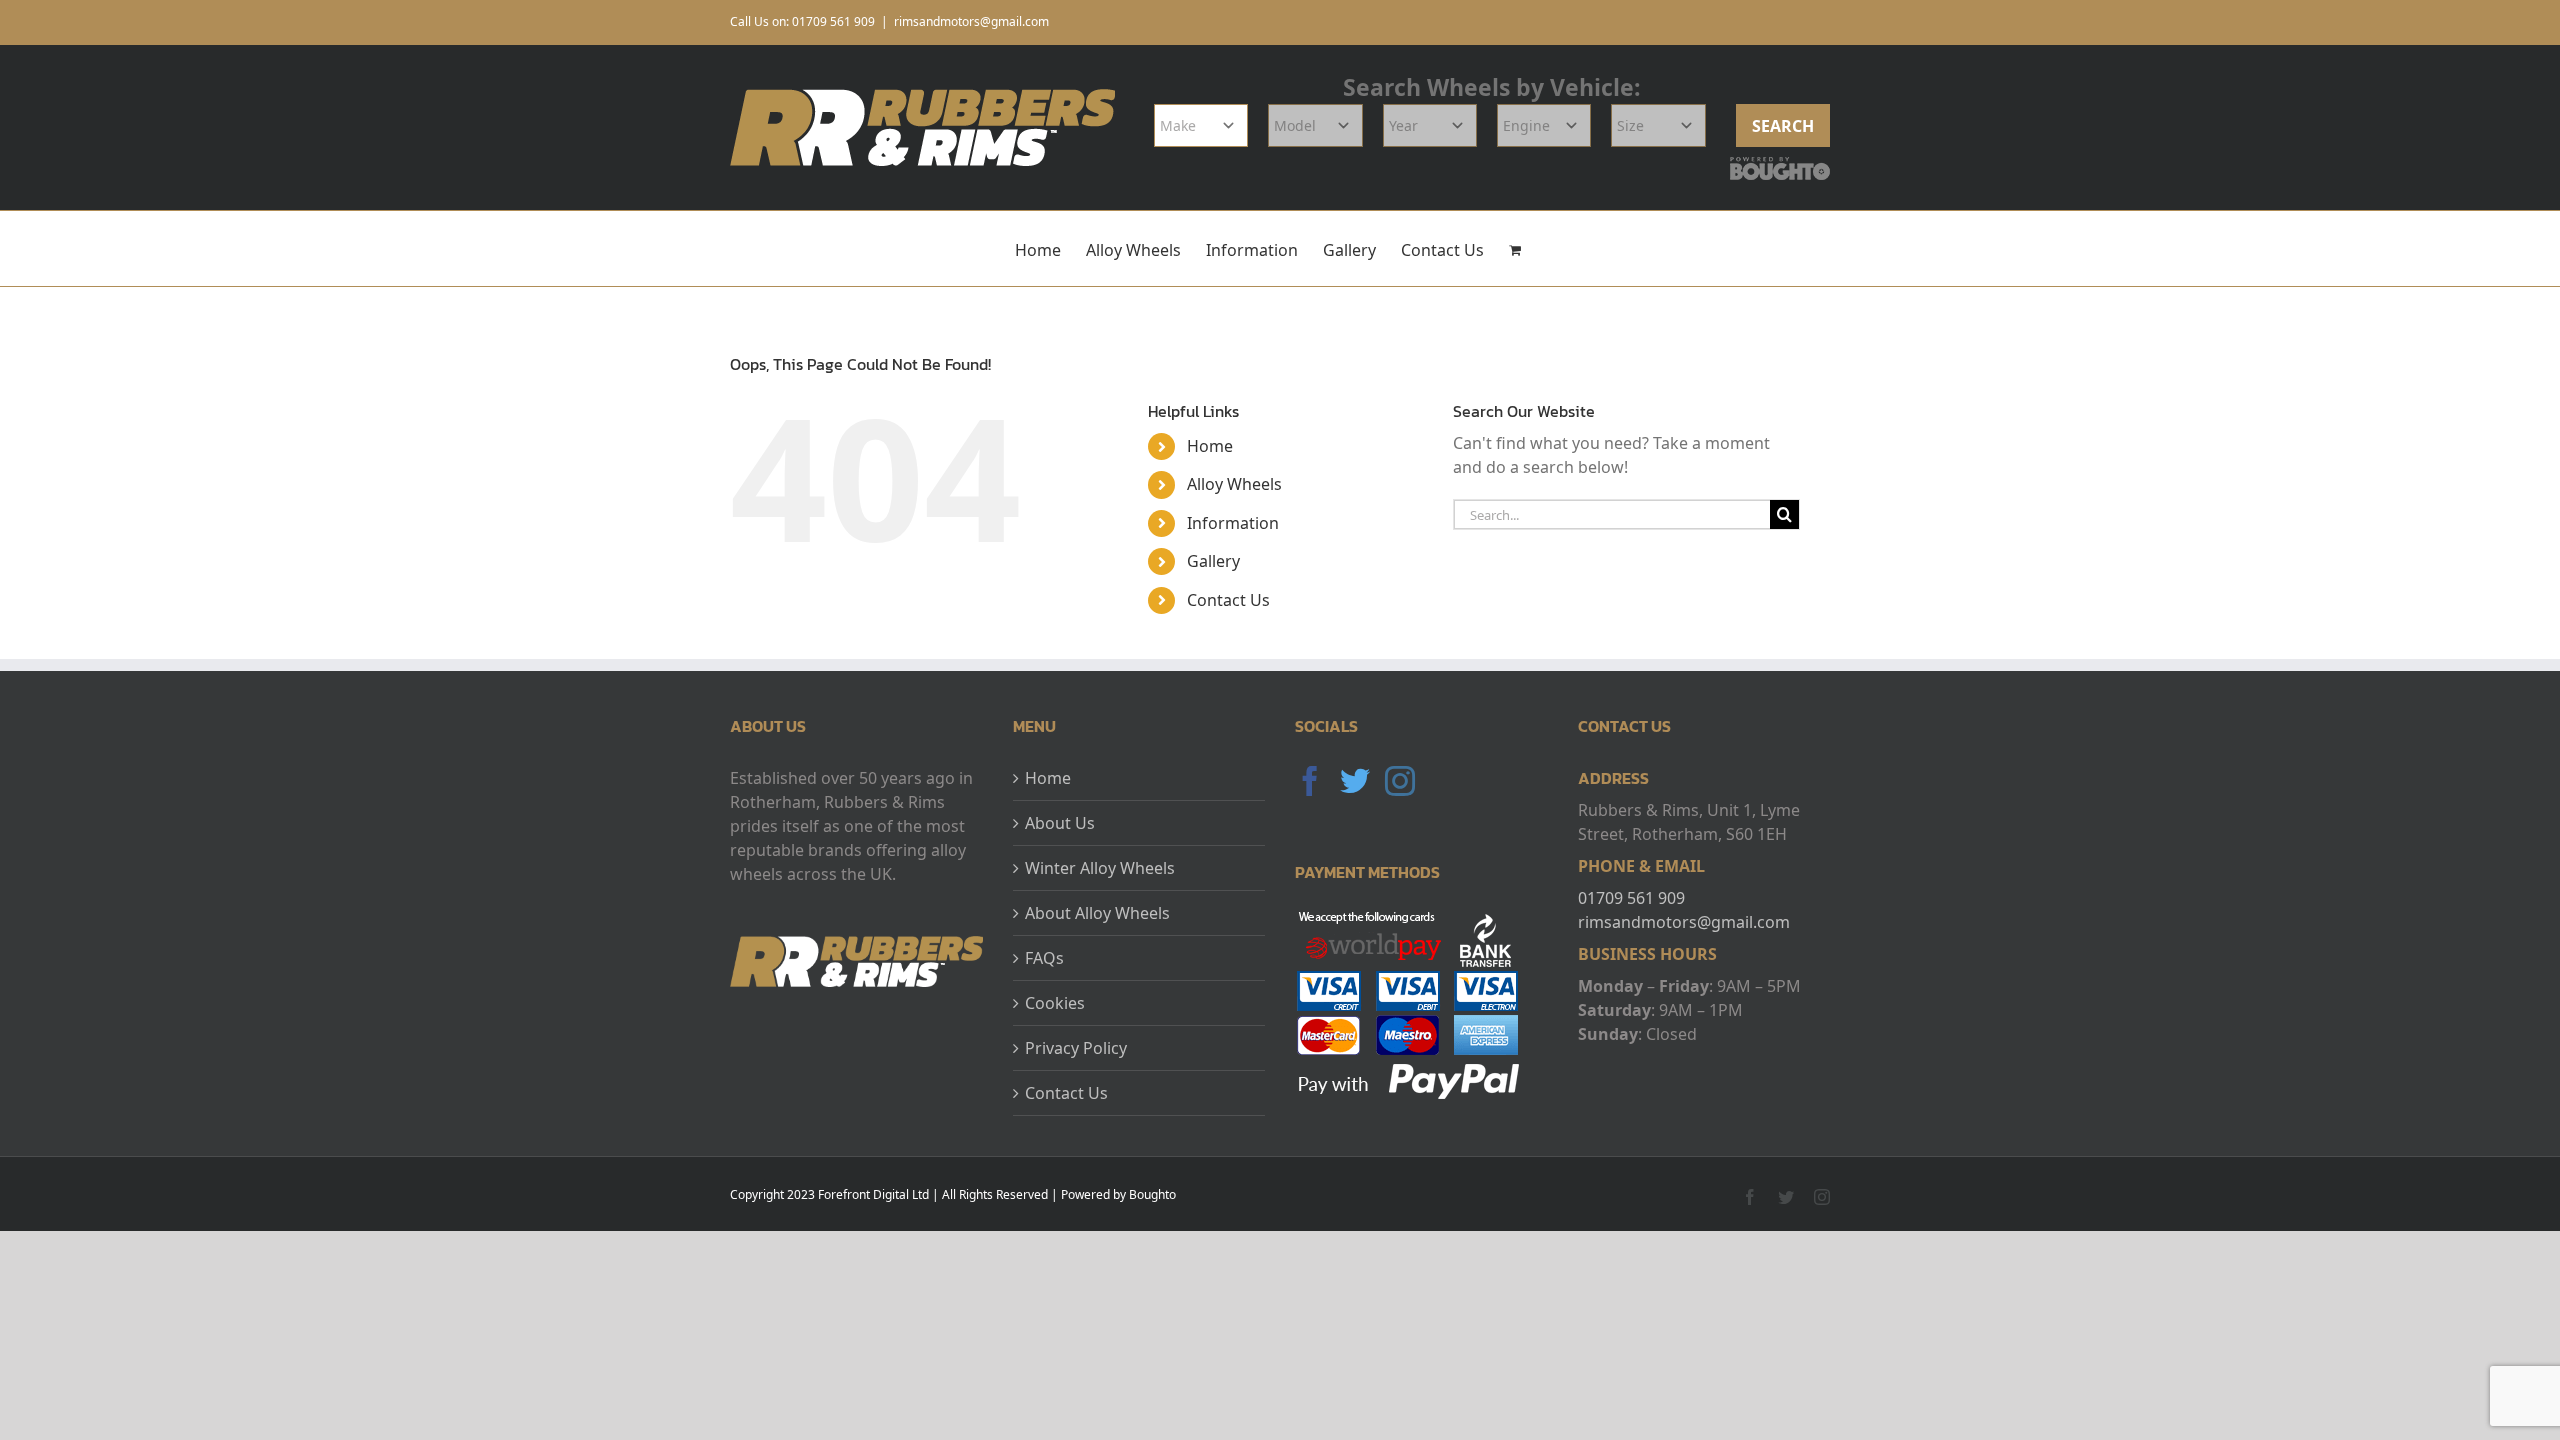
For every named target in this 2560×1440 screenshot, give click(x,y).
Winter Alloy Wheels (1100, 868)
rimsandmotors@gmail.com (971, 21)
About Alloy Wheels (1097, 913)
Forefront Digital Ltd (873, 1194)
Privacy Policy (1076, 1048)
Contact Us (1228, 600)
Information (1233, 523)
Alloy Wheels (1234, 484)
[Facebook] (1310, 781)
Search (1783, 126)
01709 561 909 (1631, 898)
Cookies (1055, 1003)
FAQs (1044, 958)
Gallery (1213, 561)
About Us (1060, 823)
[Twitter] (1355, 781)
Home (1210, 446)
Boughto (1152, 1194)
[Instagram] (1400, 781)
